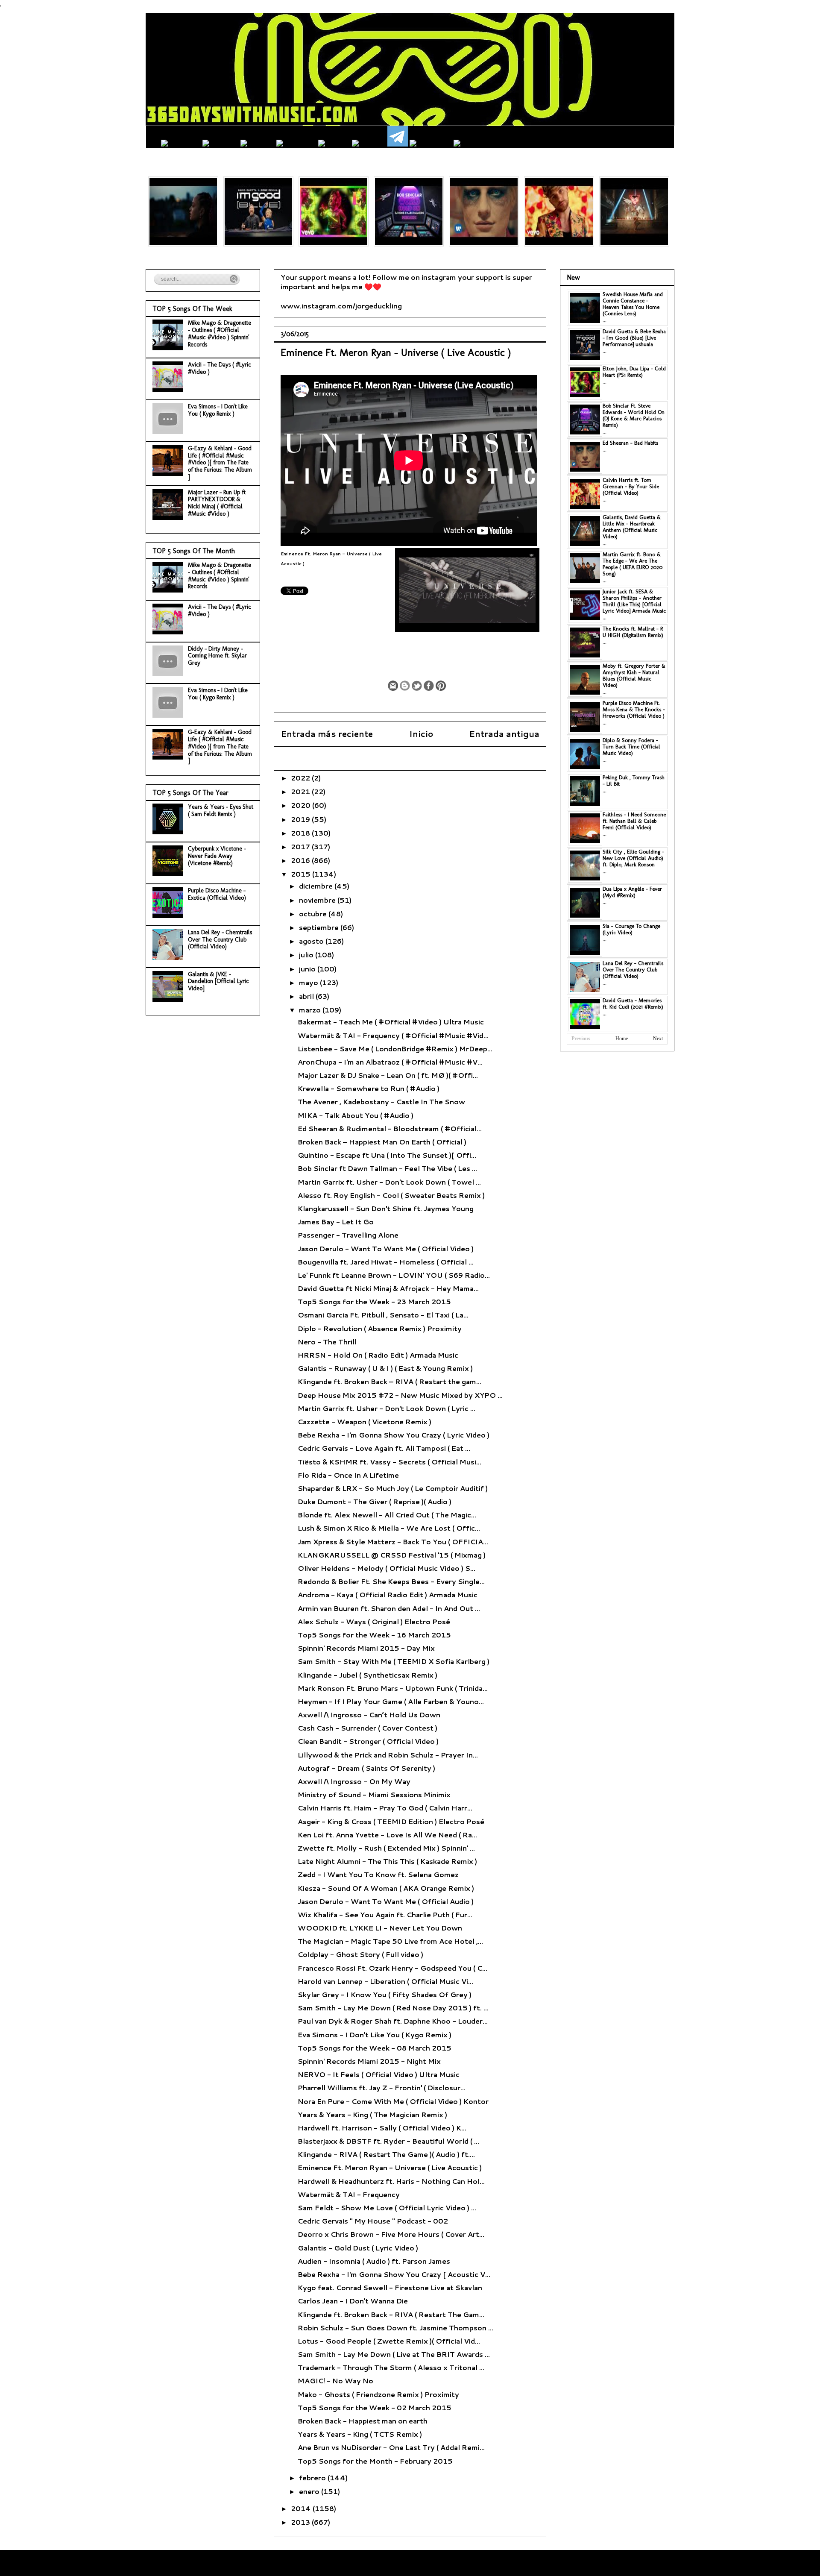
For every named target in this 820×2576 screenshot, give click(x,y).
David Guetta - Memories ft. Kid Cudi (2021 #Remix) (633, 1003)
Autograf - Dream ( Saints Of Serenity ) (366, 1768)
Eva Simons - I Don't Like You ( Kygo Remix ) (375, 2035)
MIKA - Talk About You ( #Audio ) (356, 1115)
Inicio (421, 734)
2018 (301, 833)
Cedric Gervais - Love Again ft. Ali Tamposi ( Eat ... (384, 1448)
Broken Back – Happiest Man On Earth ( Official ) (382, 1142)
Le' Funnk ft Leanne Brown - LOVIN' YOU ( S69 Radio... (394, 1275)
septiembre (320, 927)
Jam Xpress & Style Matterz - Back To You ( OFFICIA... (393, 1542)
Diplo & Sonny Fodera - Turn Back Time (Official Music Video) (631, 747)
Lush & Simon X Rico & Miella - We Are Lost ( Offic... (389, 1528)
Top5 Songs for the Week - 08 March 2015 (375, 2048)
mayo (309, 982)
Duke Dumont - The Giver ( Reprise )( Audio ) (375, 1501)
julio (307, 955)
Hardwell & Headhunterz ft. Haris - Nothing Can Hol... (391, 2181)
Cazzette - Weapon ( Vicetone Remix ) (365, 1421)
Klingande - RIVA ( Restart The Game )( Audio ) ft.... (386, 2154)
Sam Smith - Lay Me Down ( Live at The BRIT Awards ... (394, 2354)
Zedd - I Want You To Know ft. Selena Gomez (378, 1874)
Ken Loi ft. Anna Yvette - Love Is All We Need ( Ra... (387, 1835)
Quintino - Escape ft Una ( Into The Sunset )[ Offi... (387, 1155)
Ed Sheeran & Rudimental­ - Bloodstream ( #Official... (390, 1128)
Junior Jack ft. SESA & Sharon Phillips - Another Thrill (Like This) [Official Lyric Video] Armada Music (634, 601)
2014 (302, 2508)
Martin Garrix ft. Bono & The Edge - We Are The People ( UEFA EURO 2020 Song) (633, 564)
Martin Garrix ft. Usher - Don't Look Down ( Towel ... (389, 1182)
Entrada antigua (504, 734)
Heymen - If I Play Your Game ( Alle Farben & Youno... (391, 1701)
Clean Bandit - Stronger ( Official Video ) (368, 1741)
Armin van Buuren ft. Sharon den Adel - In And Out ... (389, 1608)
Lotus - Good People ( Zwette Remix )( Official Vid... (389, 2341)
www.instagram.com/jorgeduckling (341, 306)
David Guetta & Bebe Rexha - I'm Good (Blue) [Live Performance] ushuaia (634, 338)
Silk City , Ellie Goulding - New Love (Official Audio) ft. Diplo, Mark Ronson (633, 858)
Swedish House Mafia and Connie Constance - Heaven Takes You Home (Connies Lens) (633, 304)
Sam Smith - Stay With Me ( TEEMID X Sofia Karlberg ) (394, 1661)
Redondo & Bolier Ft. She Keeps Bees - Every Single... (391, 1581)
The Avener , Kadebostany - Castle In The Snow (381, 1102)
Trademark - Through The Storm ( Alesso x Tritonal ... (391, 2367)
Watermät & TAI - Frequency (349, 2194)
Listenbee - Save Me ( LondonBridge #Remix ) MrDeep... (395, 1049)
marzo (311, 1010)
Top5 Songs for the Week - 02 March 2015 (375, 2407)
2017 (301, 846)
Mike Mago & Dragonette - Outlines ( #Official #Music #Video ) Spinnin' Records (220, 333)
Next (658, 1039)
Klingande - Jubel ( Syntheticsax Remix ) (368, 1675)
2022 (301, 778)
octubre (314, 914)
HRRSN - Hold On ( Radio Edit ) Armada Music (378, 1355)
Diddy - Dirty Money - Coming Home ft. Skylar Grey (217, 656)
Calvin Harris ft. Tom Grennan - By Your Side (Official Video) (631, 486)
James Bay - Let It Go (336, 1222)
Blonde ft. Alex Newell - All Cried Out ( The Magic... (387, 1515)
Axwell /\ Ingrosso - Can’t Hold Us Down (369, 1715)
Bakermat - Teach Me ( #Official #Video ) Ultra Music (391, 1022)
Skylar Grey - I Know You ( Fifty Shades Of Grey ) (385, 1994)
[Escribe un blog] (405, 686)
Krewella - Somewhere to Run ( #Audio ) (369, 1088)
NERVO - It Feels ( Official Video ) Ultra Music (379, 2074)
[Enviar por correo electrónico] (393, 686)
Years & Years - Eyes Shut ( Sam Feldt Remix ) (221, 810)
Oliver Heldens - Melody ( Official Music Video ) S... (387, 1568)
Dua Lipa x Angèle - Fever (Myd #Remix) (632, 892)
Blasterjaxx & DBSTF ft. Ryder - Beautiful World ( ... (388, 2141)
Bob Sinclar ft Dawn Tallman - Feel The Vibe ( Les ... (387, 1168)
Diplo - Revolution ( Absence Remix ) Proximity (380, 1328)
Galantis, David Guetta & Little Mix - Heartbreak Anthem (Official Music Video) (632, 527)
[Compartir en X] (417, 686)
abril (307, 996)
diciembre (317, 886)
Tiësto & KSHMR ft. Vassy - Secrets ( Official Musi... (389, 1462)
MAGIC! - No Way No (335, 2381)
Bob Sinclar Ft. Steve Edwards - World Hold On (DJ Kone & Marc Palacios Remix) (634, 415)
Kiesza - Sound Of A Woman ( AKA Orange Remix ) (386, 1888)
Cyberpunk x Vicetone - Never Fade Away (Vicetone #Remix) (217, 856)
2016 (301, 860)
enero (310, 2491)
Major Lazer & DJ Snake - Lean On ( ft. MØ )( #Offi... (388, 1075)
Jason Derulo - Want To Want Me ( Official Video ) (386, 1248)
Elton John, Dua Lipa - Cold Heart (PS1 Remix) (634, 372)
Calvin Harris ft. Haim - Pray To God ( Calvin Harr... (385, 1808)
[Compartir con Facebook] (429, 686)
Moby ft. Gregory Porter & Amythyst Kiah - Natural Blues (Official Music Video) (634, 675)
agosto (312, 941)
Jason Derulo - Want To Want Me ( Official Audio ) (386, 1901)
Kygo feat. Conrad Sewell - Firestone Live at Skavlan (390, 2287)
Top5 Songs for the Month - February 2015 (375, 2461)
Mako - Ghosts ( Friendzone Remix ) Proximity (378, 2394)
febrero (313, 2478)
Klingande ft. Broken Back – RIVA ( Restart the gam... (389, 1381)
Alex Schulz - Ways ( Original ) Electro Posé (374, 1621)
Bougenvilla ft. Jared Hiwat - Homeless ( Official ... (386, 1262)
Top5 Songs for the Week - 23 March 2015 (374, 1301)
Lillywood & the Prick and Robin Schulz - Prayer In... (388, 1755)
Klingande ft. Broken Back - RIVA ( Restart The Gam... (391, 2314)
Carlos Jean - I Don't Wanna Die (353, 2301)
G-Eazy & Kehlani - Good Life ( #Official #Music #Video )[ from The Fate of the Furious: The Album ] (220, 463)
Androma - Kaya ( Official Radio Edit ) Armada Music (388, 1595)
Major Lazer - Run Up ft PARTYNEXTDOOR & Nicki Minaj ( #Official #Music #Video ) (217, 503)
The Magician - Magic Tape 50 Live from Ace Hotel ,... (390, 1941)
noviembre (318, 900)
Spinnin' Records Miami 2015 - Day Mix (366, 1648)
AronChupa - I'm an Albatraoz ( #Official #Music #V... (390, 1062)
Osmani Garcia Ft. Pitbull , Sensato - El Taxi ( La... (383, 1315)
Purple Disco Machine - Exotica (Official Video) (217, 894)
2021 (301, 791)
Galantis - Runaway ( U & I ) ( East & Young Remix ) (385, 1368)
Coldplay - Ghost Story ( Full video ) (360, 1954)
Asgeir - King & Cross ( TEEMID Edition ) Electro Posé (391, 1821)
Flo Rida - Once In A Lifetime (348, 1475)
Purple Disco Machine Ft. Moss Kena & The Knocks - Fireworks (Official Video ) (634, 709)
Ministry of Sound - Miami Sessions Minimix (374, 1794)
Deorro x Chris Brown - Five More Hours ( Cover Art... (391, 2234)
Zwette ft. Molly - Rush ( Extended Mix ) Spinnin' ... (386, 1848)
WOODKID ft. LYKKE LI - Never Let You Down (380, 1928)
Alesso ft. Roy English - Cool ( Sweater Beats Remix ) (391, 1195)
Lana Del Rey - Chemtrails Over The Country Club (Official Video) (220, 940)
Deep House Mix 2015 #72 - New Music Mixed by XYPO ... (400, 1395)
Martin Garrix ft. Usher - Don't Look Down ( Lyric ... (387, 1408)
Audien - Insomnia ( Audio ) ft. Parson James (374, 2261)
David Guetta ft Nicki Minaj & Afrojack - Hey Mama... (388, 1288)
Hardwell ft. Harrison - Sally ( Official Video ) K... (382, 2128)
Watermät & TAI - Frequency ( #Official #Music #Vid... (393, 1035)
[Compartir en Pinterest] (441, 686)
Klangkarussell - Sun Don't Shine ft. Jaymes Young (386, 1208)
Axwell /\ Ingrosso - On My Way (354, 1781)
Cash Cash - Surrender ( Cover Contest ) (368, 1728)
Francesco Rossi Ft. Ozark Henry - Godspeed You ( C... (392, 1968)
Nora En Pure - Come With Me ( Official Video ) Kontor (393, 2101)
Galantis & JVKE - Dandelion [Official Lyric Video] (218, 981)
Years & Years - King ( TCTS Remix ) (360, 2434)
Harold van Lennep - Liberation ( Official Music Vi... (385, 1981)
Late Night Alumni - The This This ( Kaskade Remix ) (387, 1861)
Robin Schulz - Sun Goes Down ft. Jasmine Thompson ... (395, 2328)
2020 (302, 805)
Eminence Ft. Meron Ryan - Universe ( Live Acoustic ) (390, 2167)
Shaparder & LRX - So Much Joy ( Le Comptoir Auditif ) (393, 1488)
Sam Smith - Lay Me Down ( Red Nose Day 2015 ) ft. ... (393, 2008)
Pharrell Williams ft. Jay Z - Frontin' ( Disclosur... (382, 2087)
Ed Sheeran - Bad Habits (630, 443)
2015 (302, 874)
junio (308, 969)
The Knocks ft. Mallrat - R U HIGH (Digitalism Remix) (633, 632)
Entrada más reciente (327, 734)
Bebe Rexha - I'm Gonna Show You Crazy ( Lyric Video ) (394, 1435)
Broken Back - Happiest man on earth (363, 2421)
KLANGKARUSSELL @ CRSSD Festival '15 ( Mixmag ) (392, 1555)
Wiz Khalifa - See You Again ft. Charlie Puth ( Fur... (385, 1914)
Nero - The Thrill (327, 1342)
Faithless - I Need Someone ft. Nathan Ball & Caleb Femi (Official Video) (634, 821)
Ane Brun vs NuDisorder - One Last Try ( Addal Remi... (391, 2447)
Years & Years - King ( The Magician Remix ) (372, 2114)
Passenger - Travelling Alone (348, 1235)
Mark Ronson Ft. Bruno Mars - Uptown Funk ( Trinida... (393, 1688)
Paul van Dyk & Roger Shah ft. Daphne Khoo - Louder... (393, 2021)
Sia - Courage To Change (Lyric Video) (631, 929)
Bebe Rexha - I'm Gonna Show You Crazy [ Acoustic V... (394, 2274)
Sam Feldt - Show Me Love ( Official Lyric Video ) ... (387, 2208)
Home (622, 1039)
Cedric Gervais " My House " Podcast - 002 (373, 2221)
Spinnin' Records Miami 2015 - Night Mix (369, 2061)
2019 (301, 819)
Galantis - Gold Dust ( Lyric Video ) (358, 2248)
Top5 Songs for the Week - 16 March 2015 (374, 1635)
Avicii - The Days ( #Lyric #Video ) (220, 368)
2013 (301, 2522)
